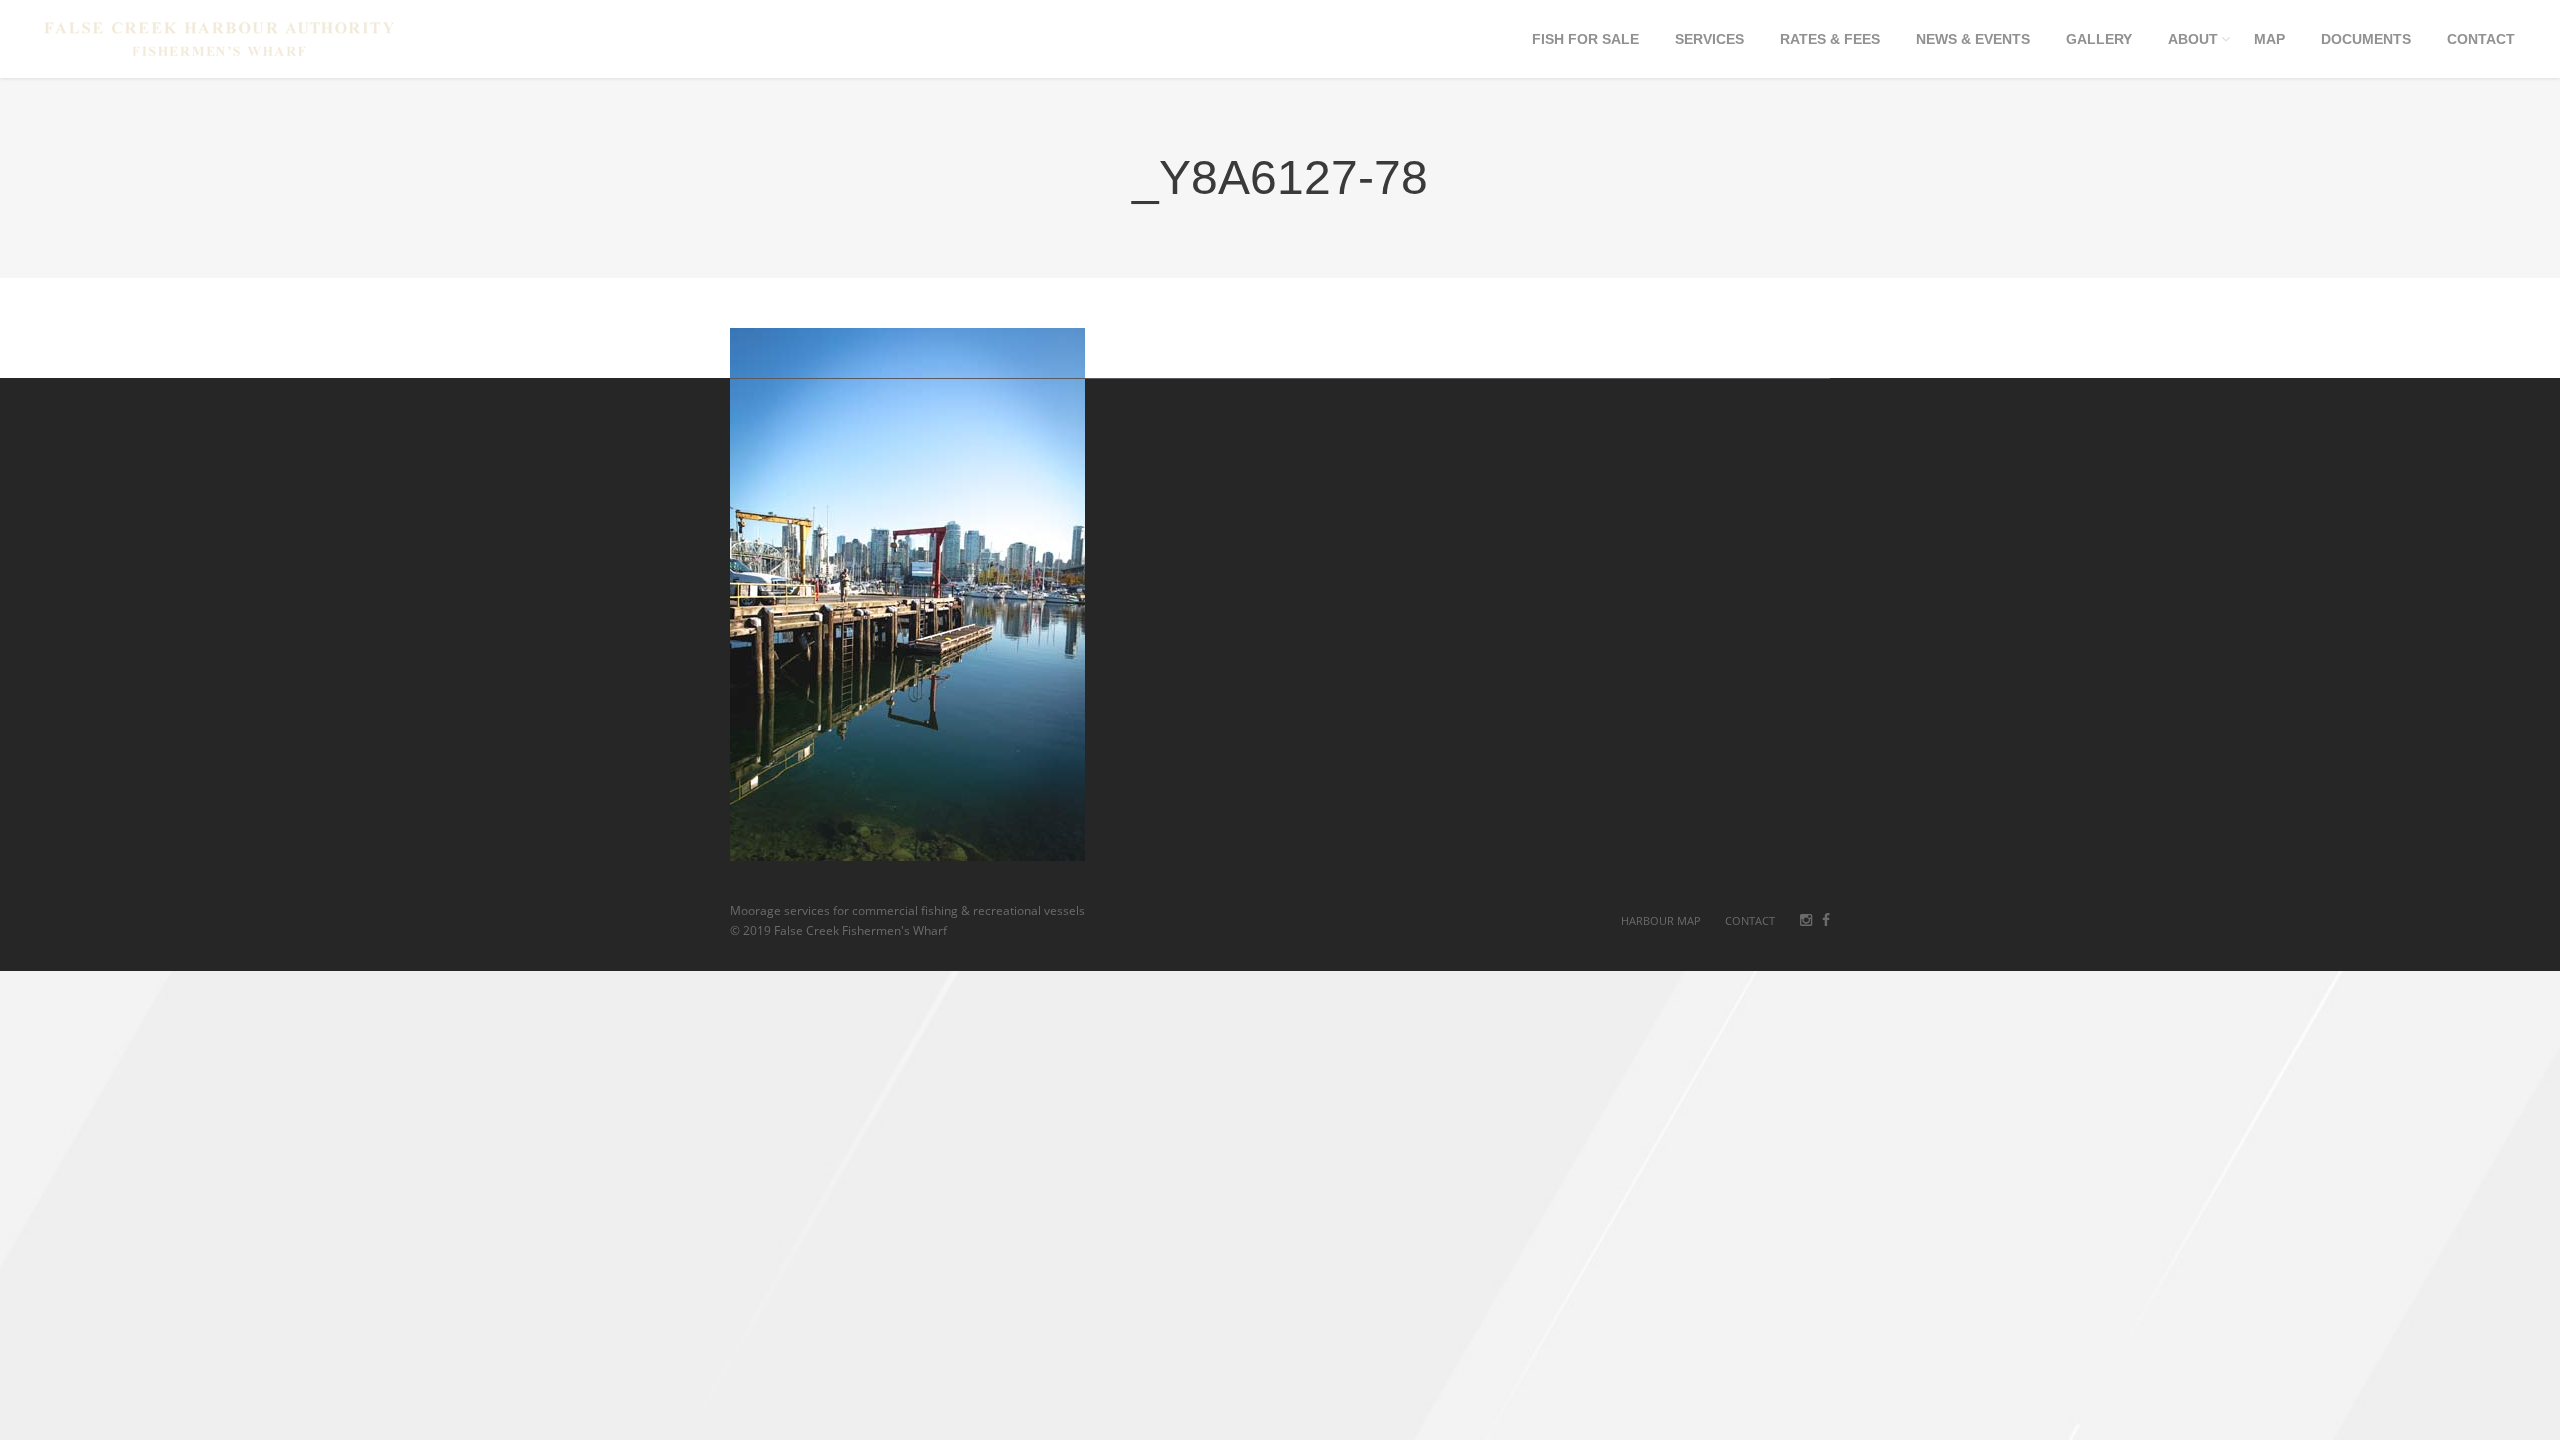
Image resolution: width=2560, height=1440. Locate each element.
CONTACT (1750, 920)
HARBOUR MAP (1661, 920)
